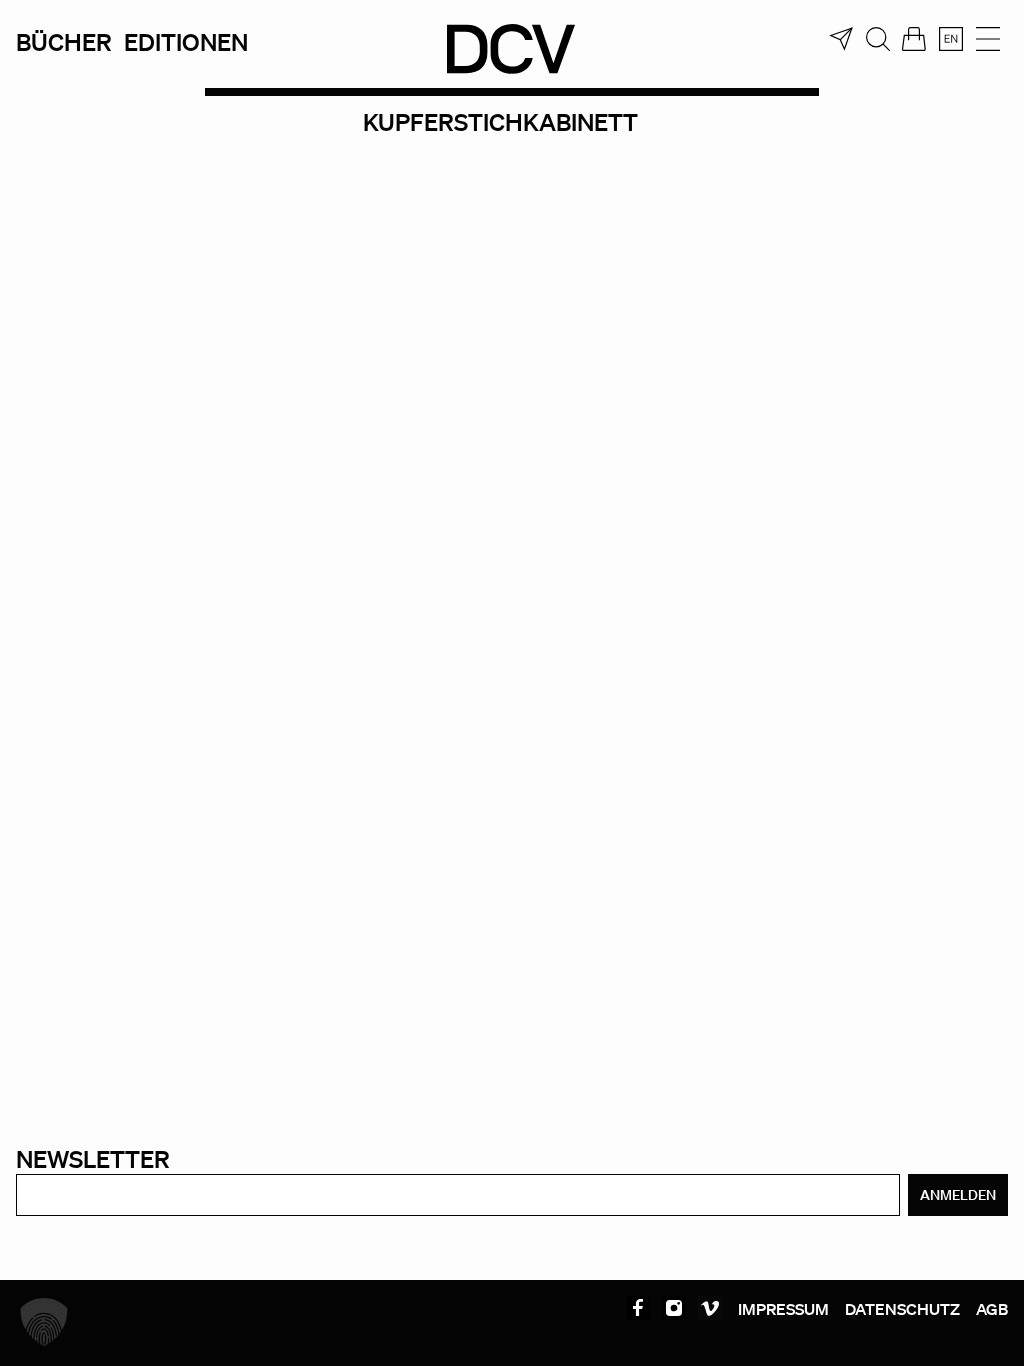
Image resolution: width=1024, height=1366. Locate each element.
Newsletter (93, 1158)
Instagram (674, 1308)
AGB (992, 1309)
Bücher (64, 41)
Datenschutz (902, 1309)
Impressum (783, 1309)
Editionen (186, 41)
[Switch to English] (951, 39)
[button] (44, 1322)
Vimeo (710, 1308)
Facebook (638, 1308)
